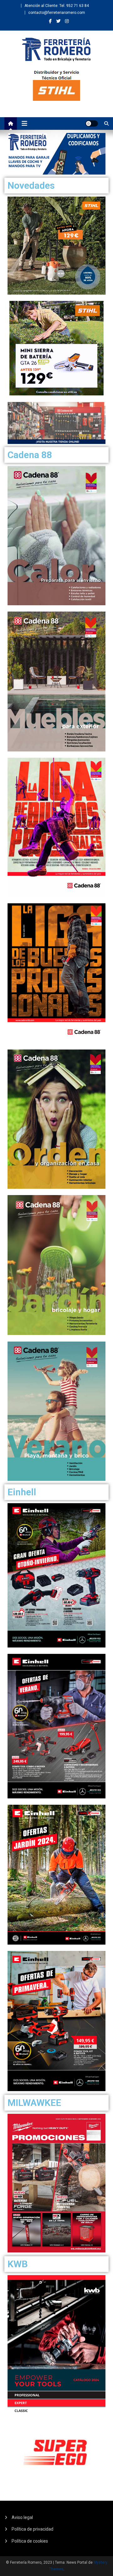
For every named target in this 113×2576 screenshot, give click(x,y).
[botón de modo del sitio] (92, 124)
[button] (56, 154)
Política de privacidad (32, 2529)
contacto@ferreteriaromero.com (57, 13)
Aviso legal (22, 2517)
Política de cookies (30, 2541)
